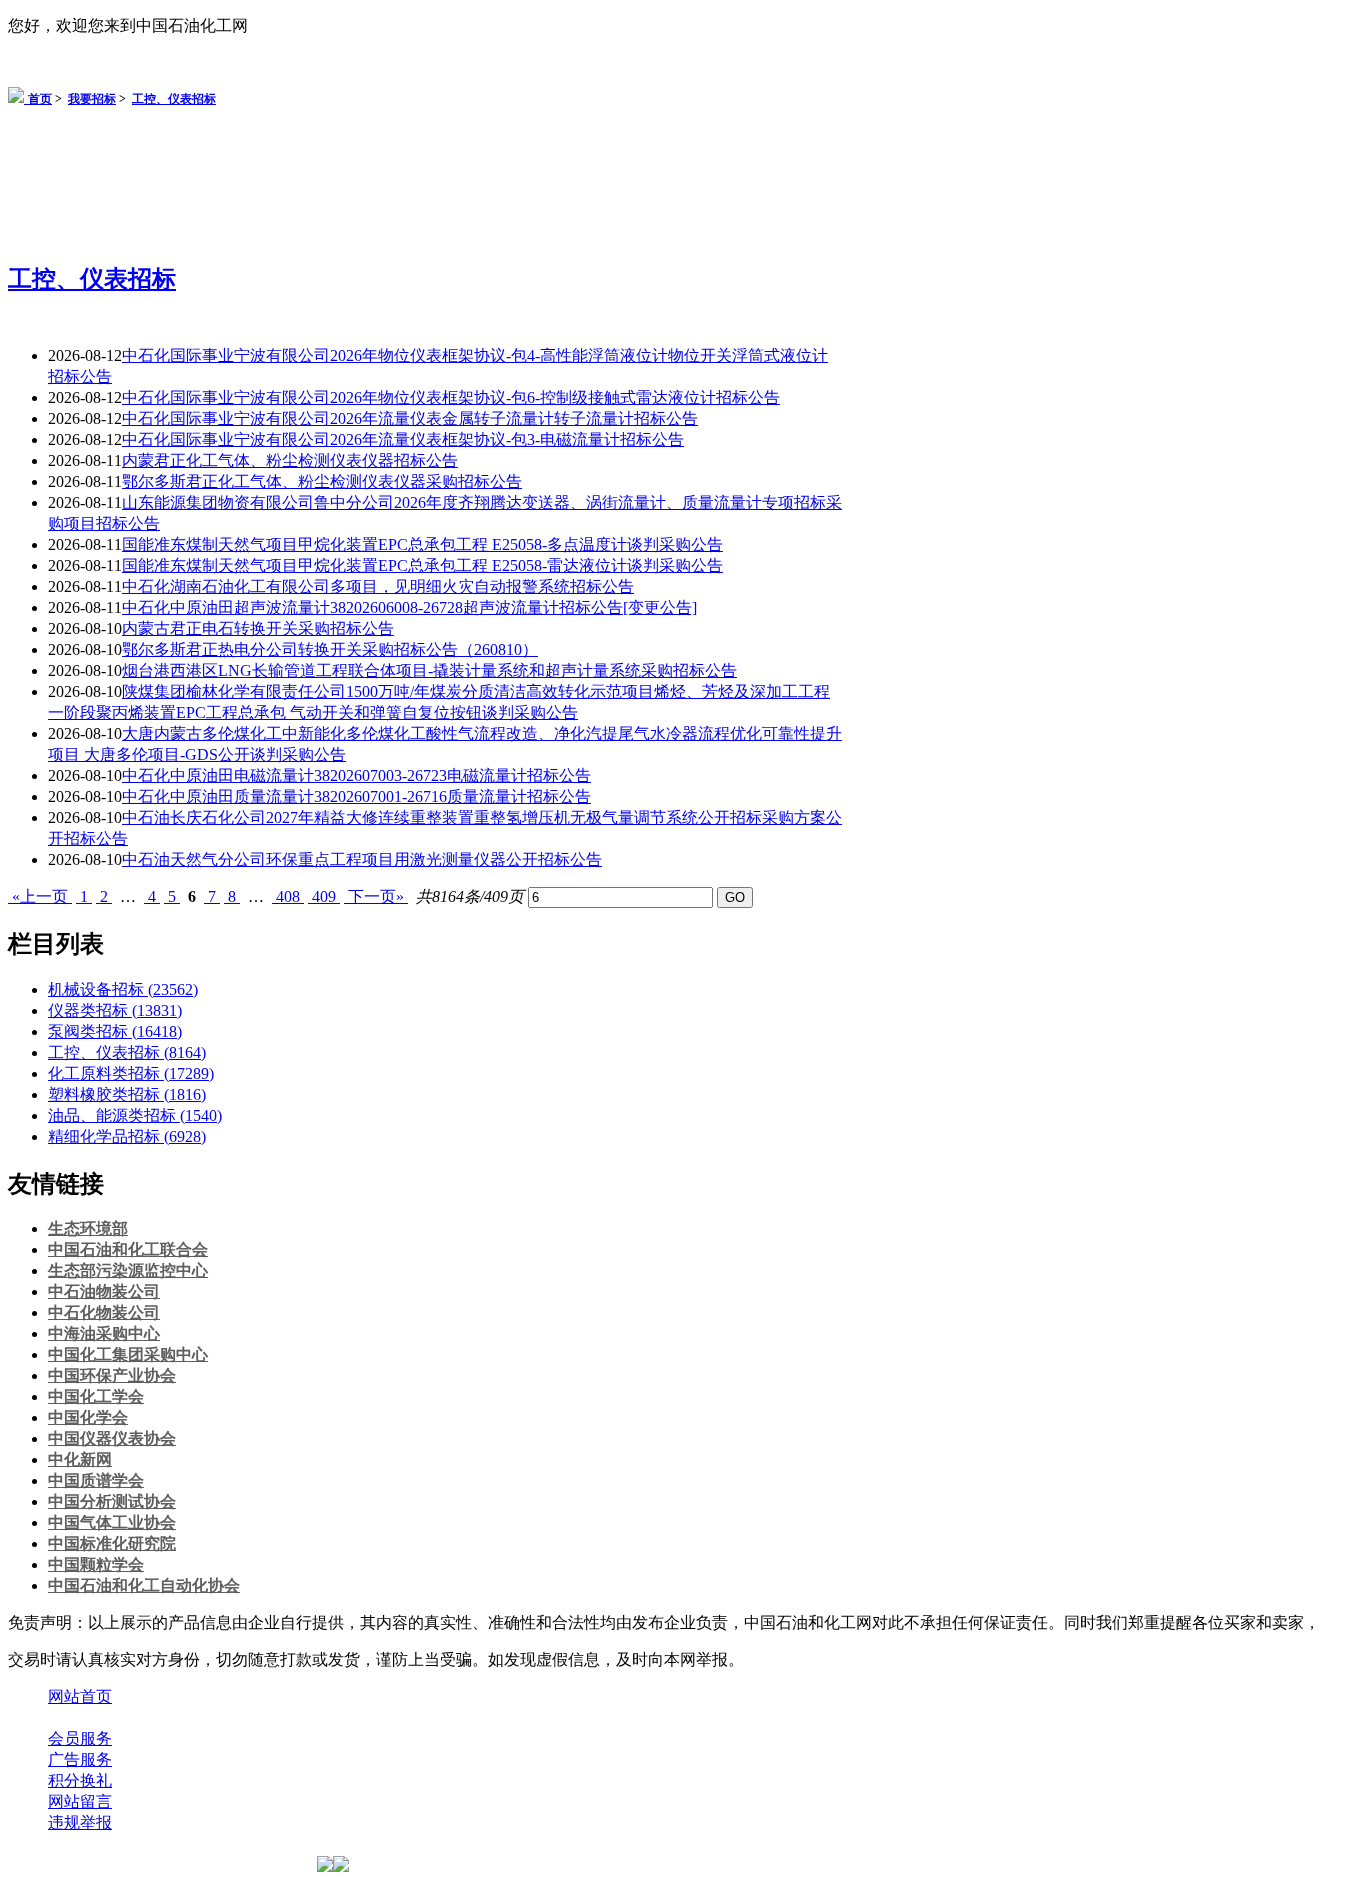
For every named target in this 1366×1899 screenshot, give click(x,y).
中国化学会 (88, 1417)
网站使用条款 (262, 1717)
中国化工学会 (96, 1396)
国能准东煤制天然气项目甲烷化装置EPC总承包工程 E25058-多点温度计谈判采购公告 (422, 544)
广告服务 (80, 1759)
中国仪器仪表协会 (112, 1438)
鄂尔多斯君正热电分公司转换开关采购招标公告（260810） (330, 649)
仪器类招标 (115, 1010)
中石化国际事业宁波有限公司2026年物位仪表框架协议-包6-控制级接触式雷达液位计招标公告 (451, 397)
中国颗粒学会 (96, 1564)
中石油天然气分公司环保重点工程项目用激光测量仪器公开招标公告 (362, 859)
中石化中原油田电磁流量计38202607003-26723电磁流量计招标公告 (356, 775)
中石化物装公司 (104, 1312)
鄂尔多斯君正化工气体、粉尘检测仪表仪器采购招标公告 (322, 481)
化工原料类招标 (131, 1073)
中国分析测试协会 (112, 1501)
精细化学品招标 (127, 1136)
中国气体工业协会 (112, 1522)
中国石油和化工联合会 (128, 1249)
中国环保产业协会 (112, 1375)
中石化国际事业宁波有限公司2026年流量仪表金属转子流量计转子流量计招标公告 (410, 418)
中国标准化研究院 (112, 1543)
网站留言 (80, 1801)
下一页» (376, 896)
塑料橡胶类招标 (127, 1094)
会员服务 (80, 1738)
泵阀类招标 (115, 1031)
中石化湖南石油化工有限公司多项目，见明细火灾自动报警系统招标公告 (378, 586)
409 (324, 896)
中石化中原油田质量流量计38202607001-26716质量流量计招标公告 (356, 796)
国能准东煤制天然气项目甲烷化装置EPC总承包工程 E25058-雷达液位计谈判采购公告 (422, 565)
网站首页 (80, 1696)
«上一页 (40, 896)
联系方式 (163, 1717)
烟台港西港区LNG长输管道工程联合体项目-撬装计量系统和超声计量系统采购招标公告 (429, 670)
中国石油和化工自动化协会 (144, 1585)
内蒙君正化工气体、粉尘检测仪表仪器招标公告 (290, 460)
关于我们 (80, 1717)
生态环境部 (88, 1228)
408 (288, 896)
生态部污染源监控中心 (128, 1270)
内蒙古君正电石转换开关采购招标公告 (258, 628)
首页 (40, 99)
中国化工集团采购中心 (128, 1354)
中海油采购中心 (104, 1333)
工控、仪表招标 (174, 99)
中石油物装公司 (104, 1291)
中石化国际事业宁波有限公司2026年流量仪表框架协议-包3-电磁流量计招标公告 (403, 439)
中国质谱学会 (96, 1480)
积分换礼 (80, 1780)
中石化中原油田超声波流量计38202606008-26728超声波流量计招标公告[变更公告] (409, 607)
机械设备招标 (123, 989)
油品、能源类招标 (135, 1115)
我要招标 (92, 99)
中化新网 (80, 1459)
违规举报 (80, 1822)
